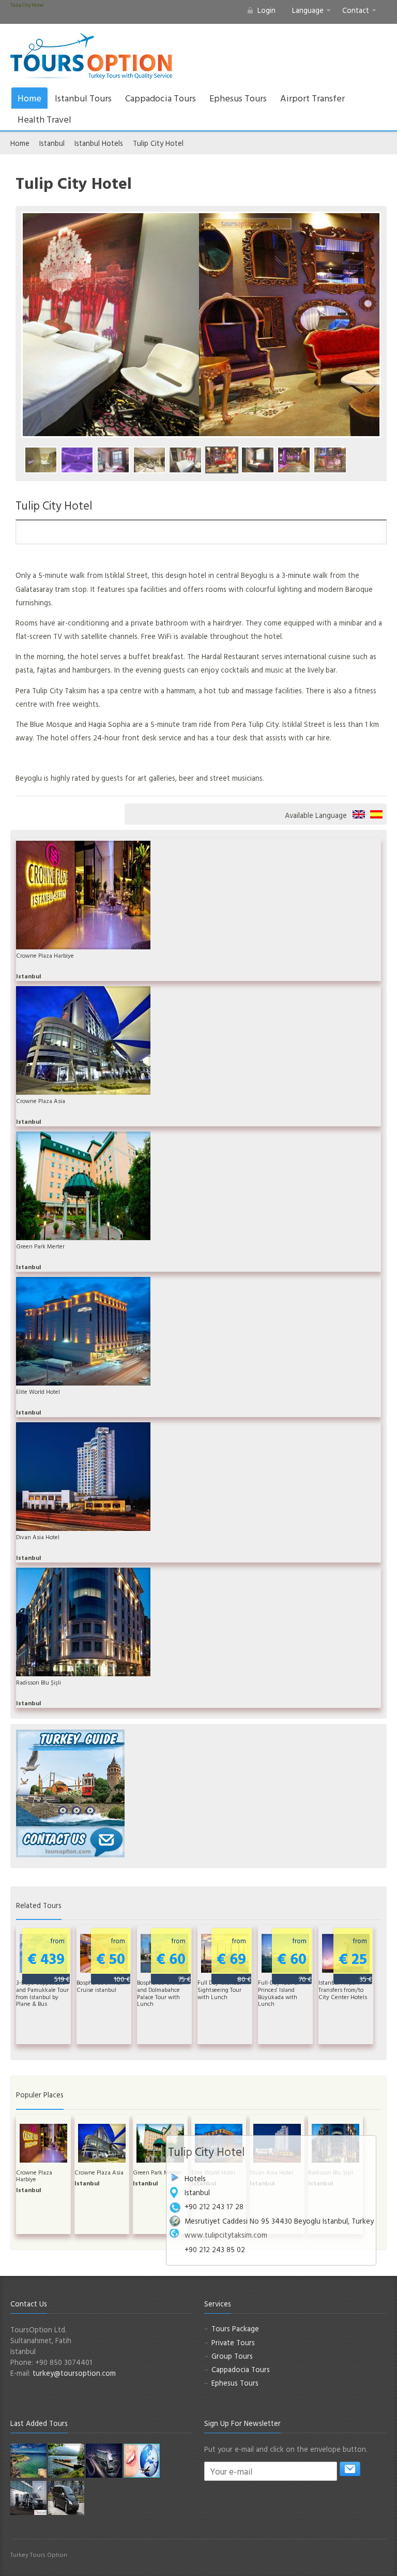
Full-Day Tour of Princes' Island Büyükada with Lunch (279, 1993)
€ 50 (113, 1960)
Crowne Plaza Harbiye (45, 956)
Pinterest (364, 2559)
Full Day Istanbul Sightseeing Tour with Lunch (219, 1990)
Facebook (331, 2559)
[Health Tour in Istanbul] (104, 2460)
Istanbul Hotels (99, 143)
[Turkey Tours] (91, 56)
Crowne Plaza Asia (41, 1101)
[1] (350, 2469)
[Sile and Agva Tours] (28, 2460)
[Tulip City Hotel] (41, 460)
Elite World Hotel (38, 1392)
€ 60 (173, 1960)
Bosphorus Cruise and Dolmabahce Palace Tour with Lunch (160, 1993)
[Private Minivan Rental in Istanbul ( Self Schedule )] (66, 2497)
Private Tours (233, 2342)
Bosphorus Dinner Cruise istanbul (100, 1986)
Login (266, 10)
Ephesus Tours (238, 98)
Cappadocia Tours (161, 98)
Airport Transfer (312, 98)
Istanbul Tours (83, 98)
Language (308, 10)
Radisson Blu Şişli (39, 1682)
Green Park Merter (40, 1246)
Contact (356, 10)
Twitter (347, 2559)
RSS (380, 2559)
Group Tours (232, 2356)
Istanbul (52, 143)
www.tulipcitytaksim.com (226, 2235)
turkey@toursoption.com (74, 2373)
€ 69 (234, 1960)
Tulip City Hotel (158, 143)
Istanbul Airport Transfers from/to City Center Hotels (343, 1990)
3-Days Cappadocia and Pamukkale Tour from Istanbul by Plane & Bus (42, 1993)
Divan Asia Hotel (38, 1537)
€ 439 (49, 1960)
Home (29, 98)
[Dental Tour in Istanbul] (142, 2460)
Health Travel (44, 119)
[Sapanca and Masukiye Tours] (66, 2460)
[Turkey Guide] (70, 1777)
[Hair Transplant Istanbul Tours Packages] (28, 2497)
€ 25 (355, 1960)
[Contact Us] (70, 1841)
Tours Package (235, 2328)
